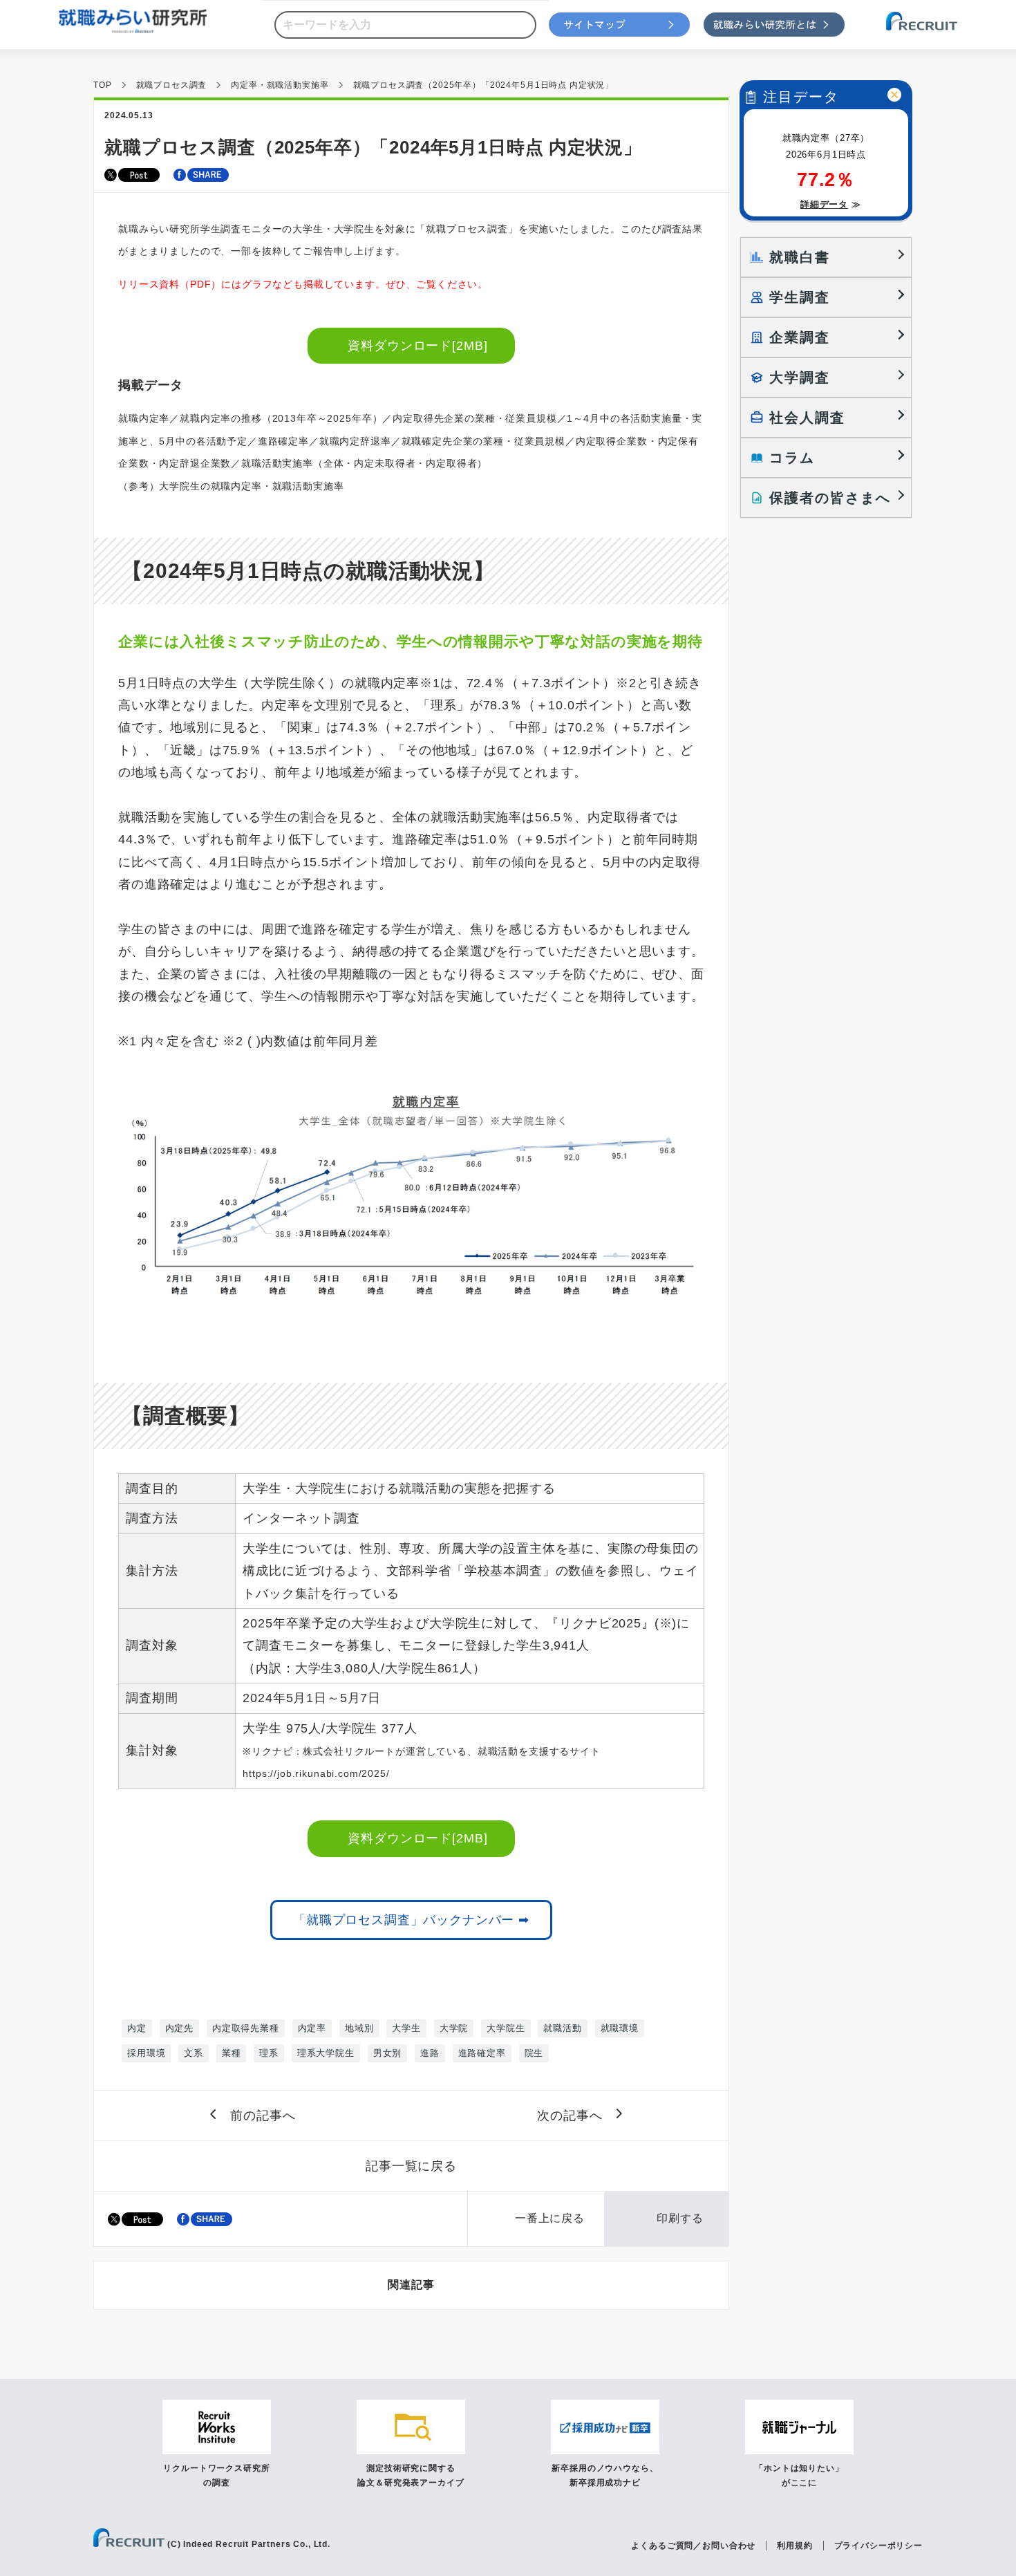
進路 (430, 2053)
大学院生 (506, 2028)
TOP (103, 85)
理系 (269, 2053)
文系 (194, 2053)
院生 (534, 2053)
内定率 (312, 2028)
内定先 (180, 2028)
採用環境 (146, 2053)
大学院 (454, 2028)
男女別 (388, 2053)
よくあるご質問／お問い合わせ (693, 2546)
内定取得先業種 (246, 2028)
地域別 (359, 2028)
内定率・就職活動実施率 (280, 85)
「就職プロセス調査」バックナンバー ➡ (411, 1920)
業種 (232, 2053)
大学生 (406, 2028)
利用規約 (794, 2546)
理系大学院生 (326, 2053)
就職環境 (620, 2028)
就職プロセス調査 (172, 85)
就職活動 (562, 2028)
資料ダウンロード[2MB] (418, 346)
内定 (137, 2028)
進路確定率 (482, 2053)
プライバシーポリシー (878, 2546)
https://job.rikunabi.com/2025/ (316, 1773)
